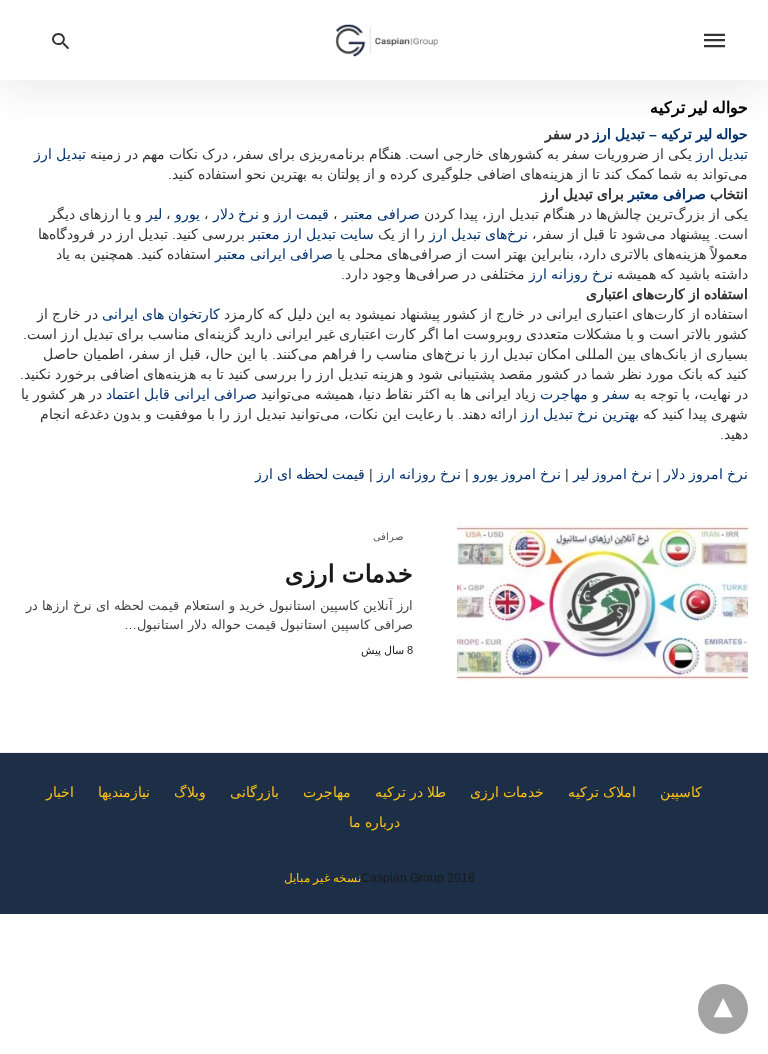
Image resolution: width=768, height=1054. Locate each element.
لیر (154, 214)
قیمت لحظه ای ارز (310, 474)
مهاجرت (564, 394)
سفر (616, 394)
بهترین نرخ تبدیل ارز (580, 414)
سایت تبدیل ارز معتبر (311, 234)
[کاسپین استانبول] (387, 40)
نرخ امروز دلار (706, 474)
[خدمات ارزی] (602, 603)
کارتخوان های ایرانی (161, 314)
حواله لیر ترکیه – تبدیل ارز (670, 134)
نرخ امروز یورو (517, 474)
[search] (60, 40)
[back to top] (723, 1009)
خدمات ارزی (349, 573)
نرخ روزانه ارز (571, 274)
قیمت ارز (301, 214)
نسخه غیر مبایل (322, 878)
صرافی (388, 536)
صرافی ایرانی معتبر (274, 254)
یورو (187, 214)
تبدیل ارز (722, 154)
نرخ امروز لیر (612, 474)
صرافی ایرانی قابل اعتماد (181, 394)
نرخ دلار (236, 214)
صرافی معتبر (667, 194)
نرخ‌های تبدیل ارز (478, 234)
